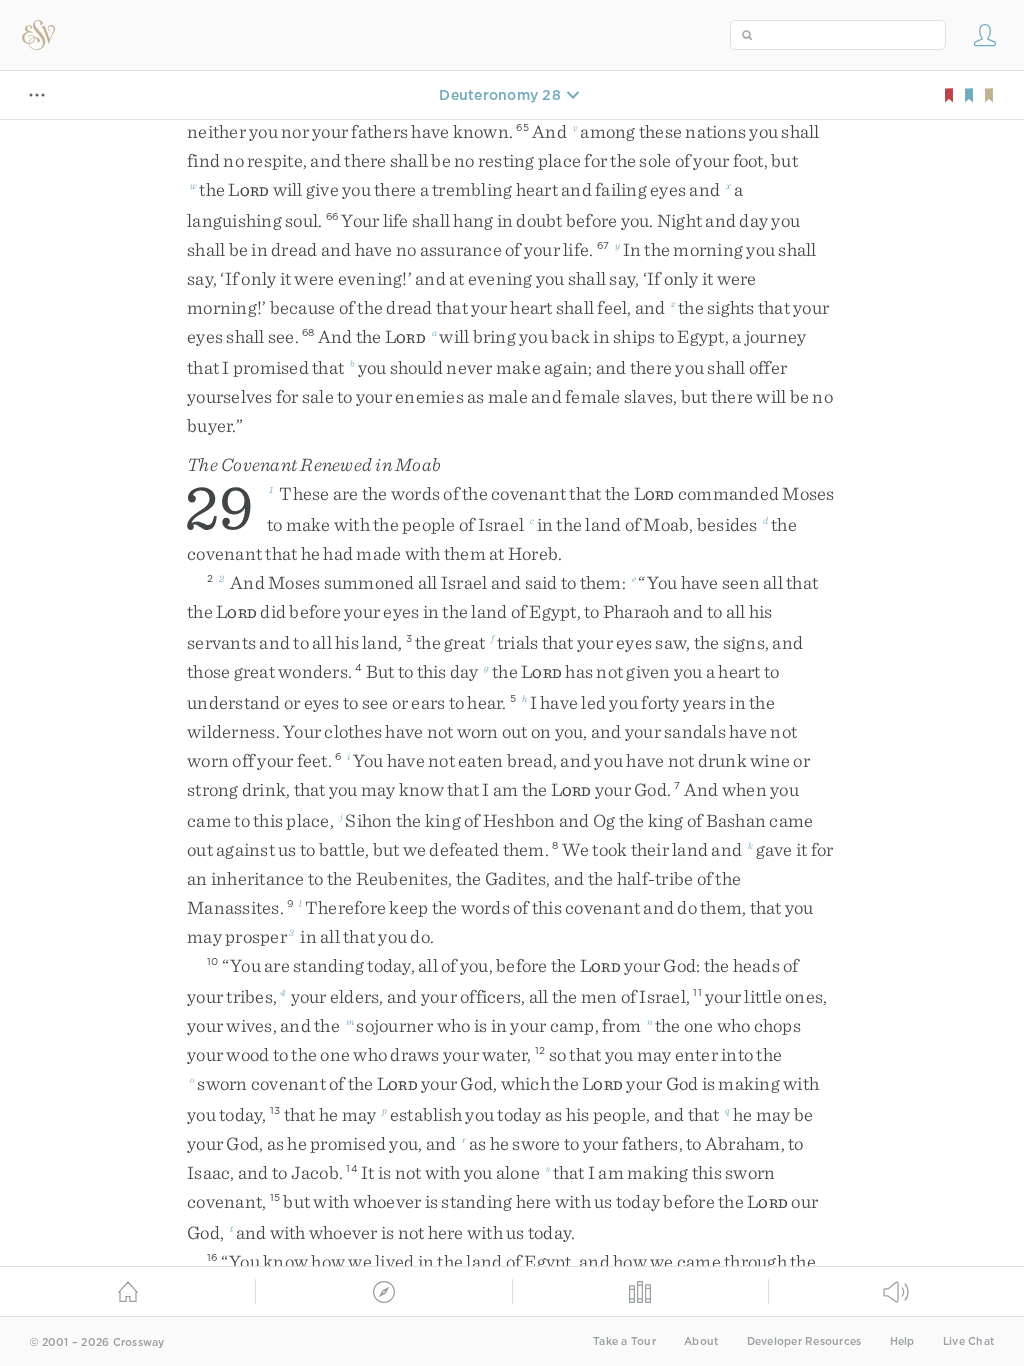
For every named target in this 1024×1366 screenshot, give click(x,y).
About (701, 1341)
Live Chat (968, 1341)
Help (902, 1341)
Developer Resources (804, 1341)
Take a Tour (624, 1341)
